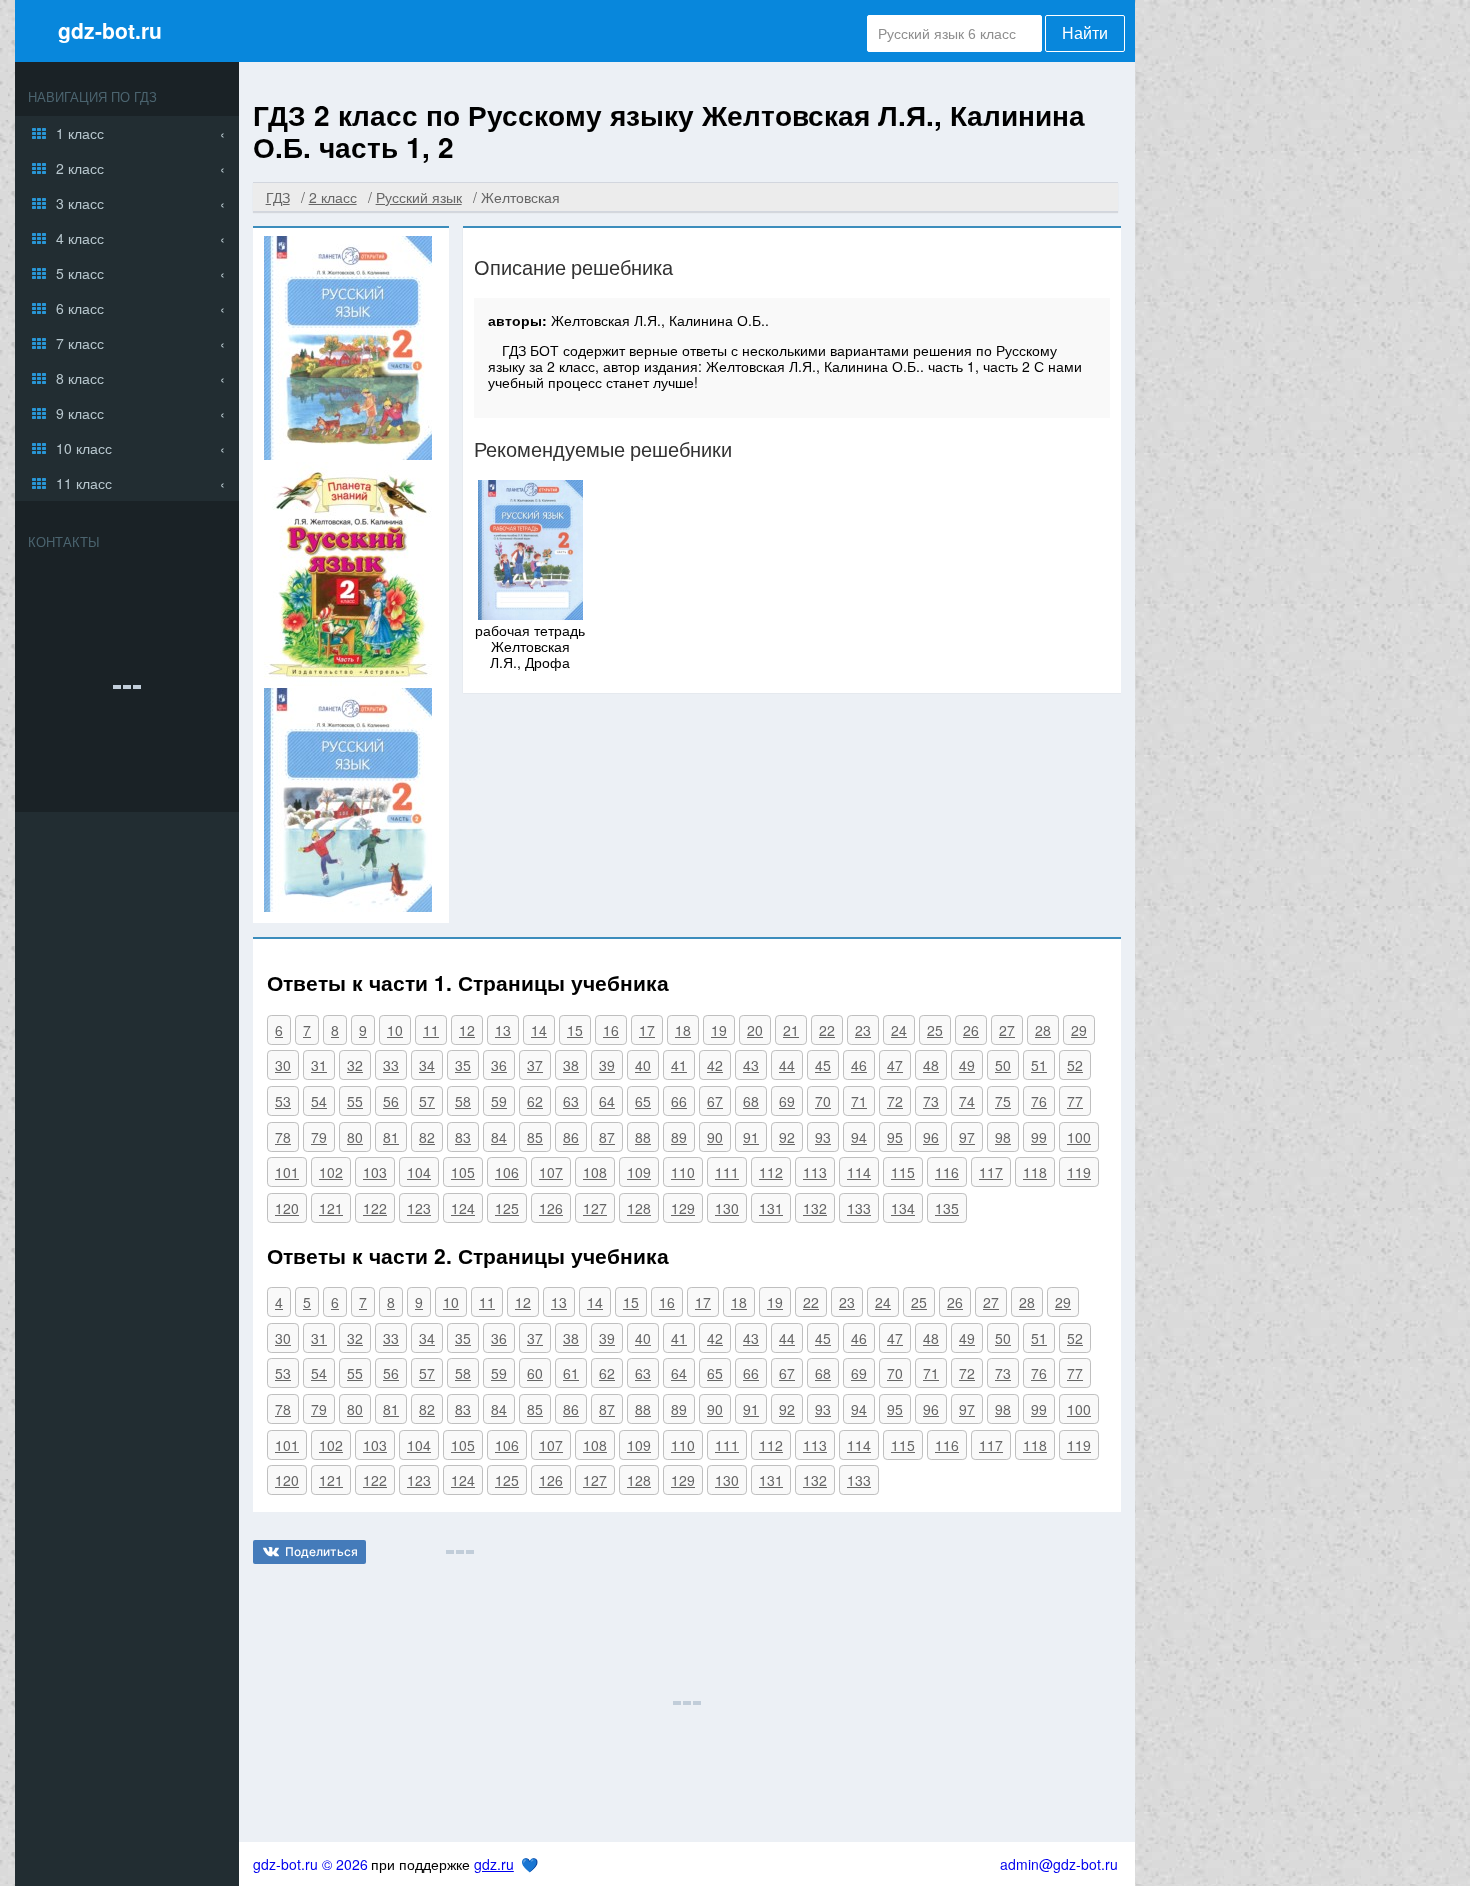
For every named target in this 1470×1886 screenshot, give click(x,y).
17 (647, 1030)
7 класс (80, 343)
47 (895, 1065)
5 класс (80, 273)
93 (823, 1137)
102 (331, 1172)
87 (607, 1137)
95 (895, 1137)
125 (507, 1208)
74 (967, 1101)
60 (535, 1373)
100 (1079, 1137)
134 (903, 1208)
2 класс (80, 168)
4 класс (80, 238)
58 (463, 1101)
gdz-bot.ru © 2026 (310, 1864)
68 (751, 1101)
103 (375, 1172)
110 (683, 1172)
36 (499, 1065)
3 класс (80, 203)
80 (355, 1137)
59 (499, 1101)
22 (827, 1030)
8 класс (80, 378)
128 (639, 1208)
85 (535, 1137)
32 (355, 1065)
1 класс (80, 133)
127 (595, 1208)
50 (1003, 1065)
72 (895, 1101)
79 (319, 1137)
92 (787, 1137)
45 (823, 1065)
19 (719, 1030)
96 (931, 1137)
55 (355, 1101)
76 (1039, 1101)
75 (1003, 1101)
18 (683, 1030)
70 (823, 1101)
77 (1075, 1101)
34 (427, 1065)
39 (607, 1065)
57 (427, 1101)
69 (787, 1101)
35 (463, 1065)
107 (551, 1172)
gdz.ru (494, 1864)
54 (319, 1101)
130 (727, 1208)
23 (863, 1030)
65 (643, 1101)
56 (391, 1101)
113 (815, 1172)
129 (683, 1208)
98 (1003, 1137)
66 (679, 1101)
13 (503, 1030)
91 (751, 1137)
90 (715, 1137)
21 (791, 1030)
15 (575, 1030)
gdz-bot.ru (110, 30)
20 (755, 1030)
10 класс (84, 448)
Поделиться (321, 1551)
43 (751, 1065)
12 (467, 1030)
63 (571, 1101)
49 (967, 1065)
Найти (1085, 33)
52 (1075, 1065)
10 (395, 1030)
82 (427, 1137)
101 (287, 1172)
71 (859, 1101)
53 (283, 1101)
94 (859, 1137)
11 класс (84, 483)
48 (931, 1065)
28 (1043, 1030)
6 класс (80, 308)
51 (1039, 1065)
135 (947, 1208)
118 (1035, 1172)
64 (607, 1101)
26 (971, 1030)
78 (283, 1137)
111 (727, 1172)
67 (715, 1101)
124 (463, 1208)
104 (419, 1172)
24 (899, 1030)
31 (319, 1065)
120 (287, 1208)
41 (679, 1065)
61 (571, 1373)
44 (787, 1065)
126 (551, 1208)
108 (595, 1172)
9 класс (80, 413)
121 (331, 1208)
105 (463, 1172)
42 (715, 1065)
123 (419, 1208)
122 (375, 1208)
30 (283, 1065)
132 (815, 1208)
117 (991, 1172)
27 (1007, 1030)
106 (507, 1172)
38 (571, 1065)
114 (859, 1172)
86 (571, 1137)
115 (903, 1172)
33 (391, 1065)
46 (859, 1065)
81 (391, 1137)
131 (771, 1208)
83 (463, 1137)
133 (859, 1208)
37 (535, 1065)
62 (535, 1101)
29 (1079, 1030)
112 (771, 1172)
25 (935, 1030)
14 (539, 1030)
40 (643, 1065)
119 (1079, 1172)
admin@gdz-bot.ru (1059, 1864)
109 (639, 1172)
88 (643, 1137)
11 (431, 1030)
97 (967, 1137)
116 (947, 1172)
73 (931, 1101)
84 (499, 1137)
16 (611, 1030)
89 (679, 1137)
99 (1039, 1137)
